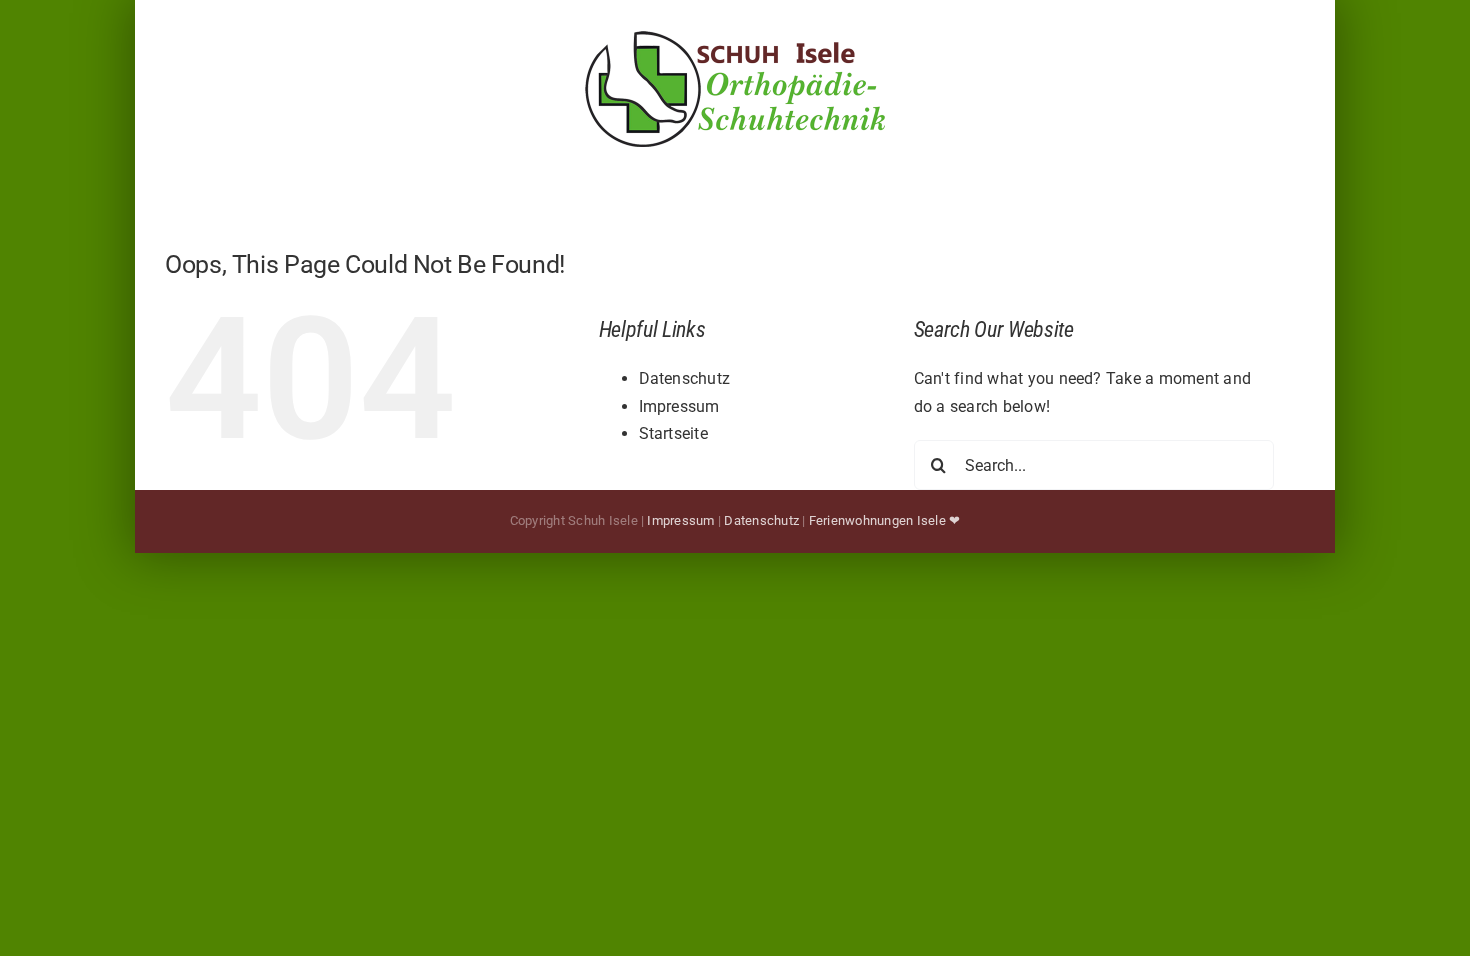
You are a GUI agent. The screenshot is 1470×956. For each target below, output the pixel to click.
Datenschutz (685, 378)
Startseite (673, 433)
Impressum (679, 406)
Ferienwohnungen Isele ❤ (885, 520)
